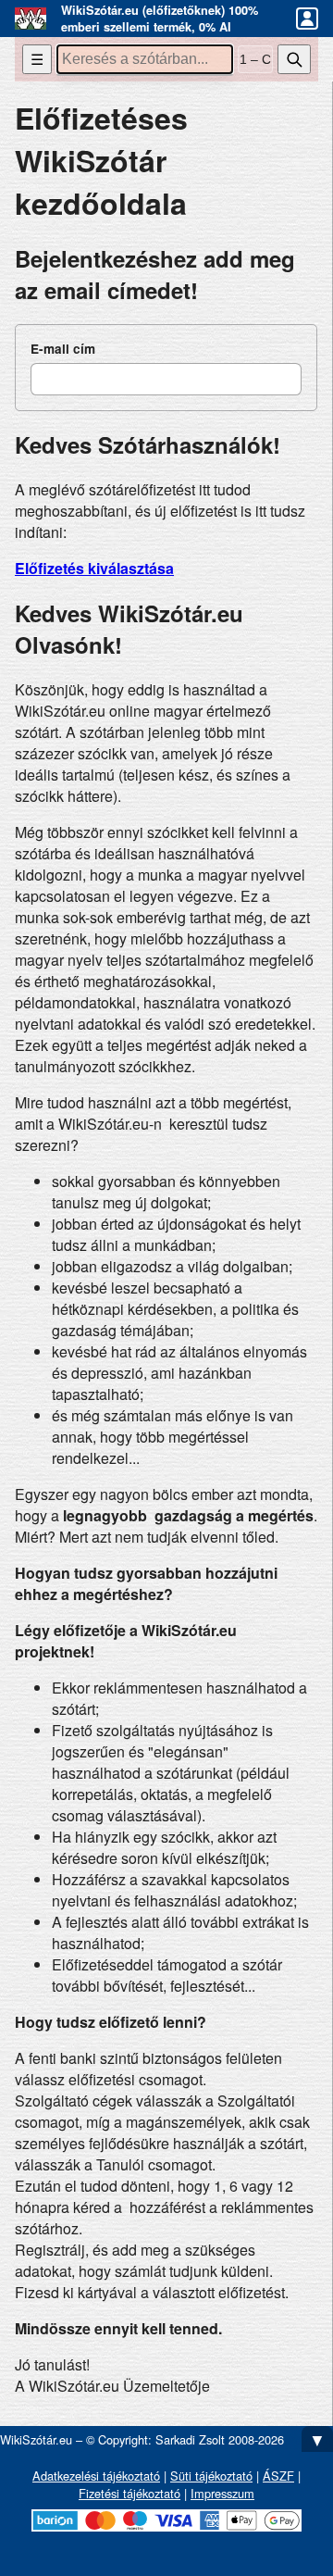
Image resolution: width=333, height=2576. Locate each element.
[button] (307, 19)
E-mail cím (63, 349)
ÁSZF (278, 2476)
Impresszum (222, 2493)
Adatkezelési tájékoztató (96, 2476)
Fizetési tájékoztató (129, 2493)
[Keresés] (294, 59)
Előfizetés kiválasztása (94, 568)
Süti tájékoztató (211, 2476)
